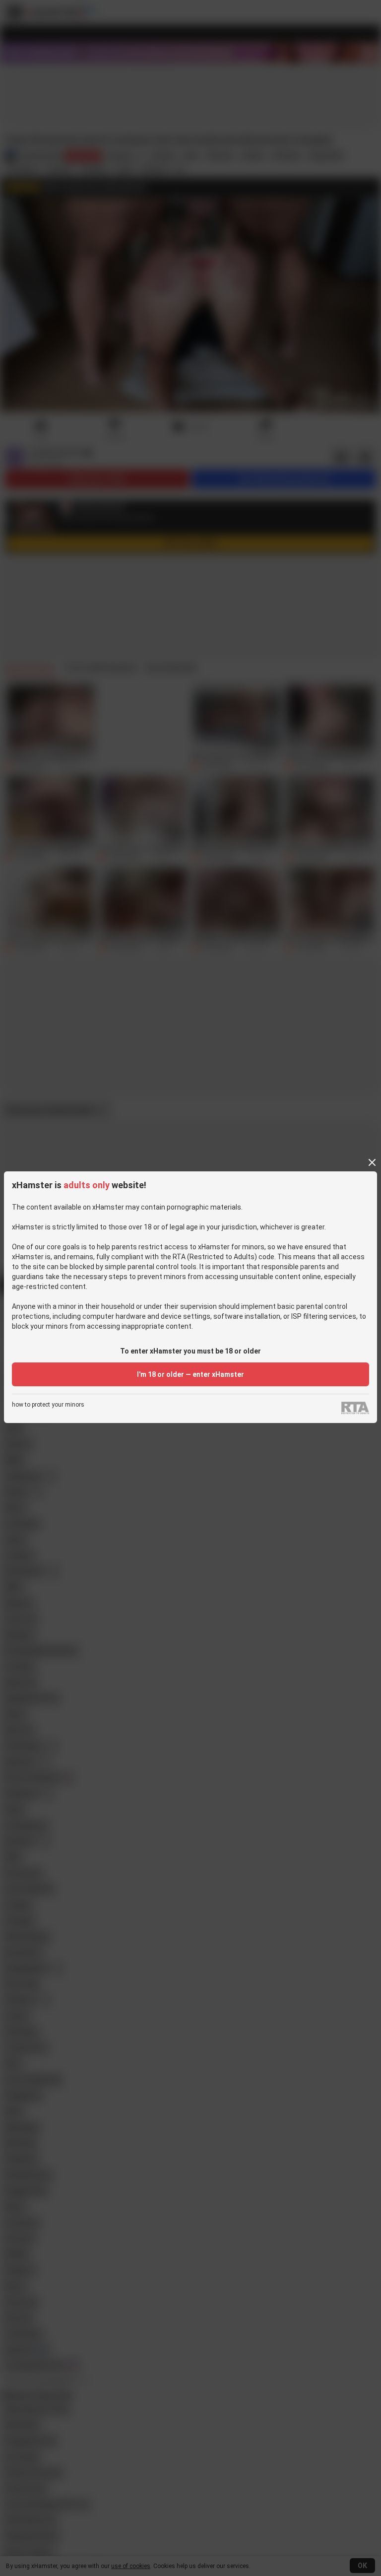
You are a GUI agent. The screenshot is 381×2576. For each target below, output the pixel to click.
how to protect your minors (48, 1405)
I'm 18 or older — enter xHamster (190, 1374)
